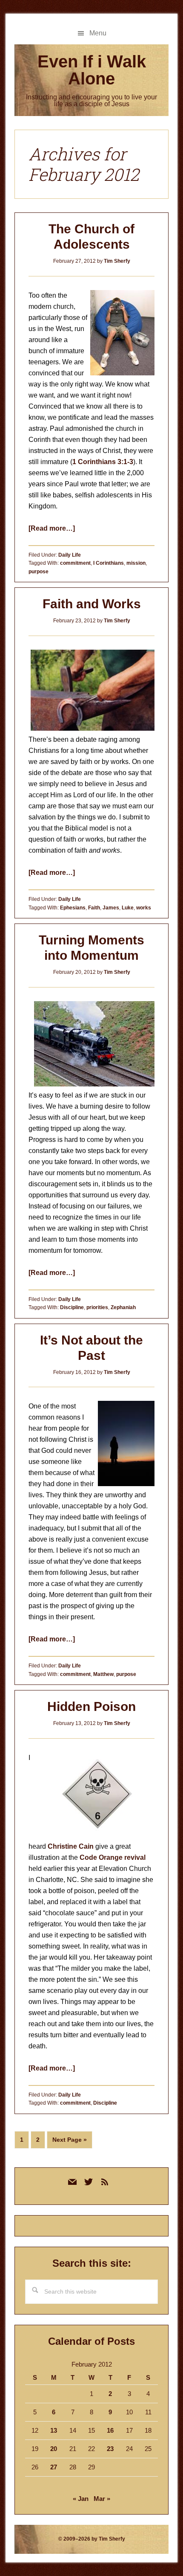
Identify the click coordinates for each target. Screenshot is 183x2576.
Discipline (72, 1307)
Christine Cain (71, 1846)
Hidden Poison (91, 1706)
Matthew (103, 1674)
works (144, 908)
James (111, 908)
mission (136, 563)
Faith (94, 908)
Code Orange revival (113, 1857)
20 (54, 2449)
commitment (75, 563)
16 (110, 2430)
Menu (98, 33)
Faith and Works (92, 604)
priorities (97, 1307)
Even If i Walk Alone (92, 70)
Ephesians (73, 908)
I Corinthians (109, 563)
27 (54, 2467)
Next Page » (69, 2142)
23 (110, 2449)
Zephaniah (123, 1307)
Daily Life (70, 555)
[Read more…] (52, 528)
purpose (39, 572)
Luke (128, 908)
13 (54, 2430)
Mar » (102, 2499)
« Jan (81, 2499)
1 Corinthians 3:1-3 (103, 462)
